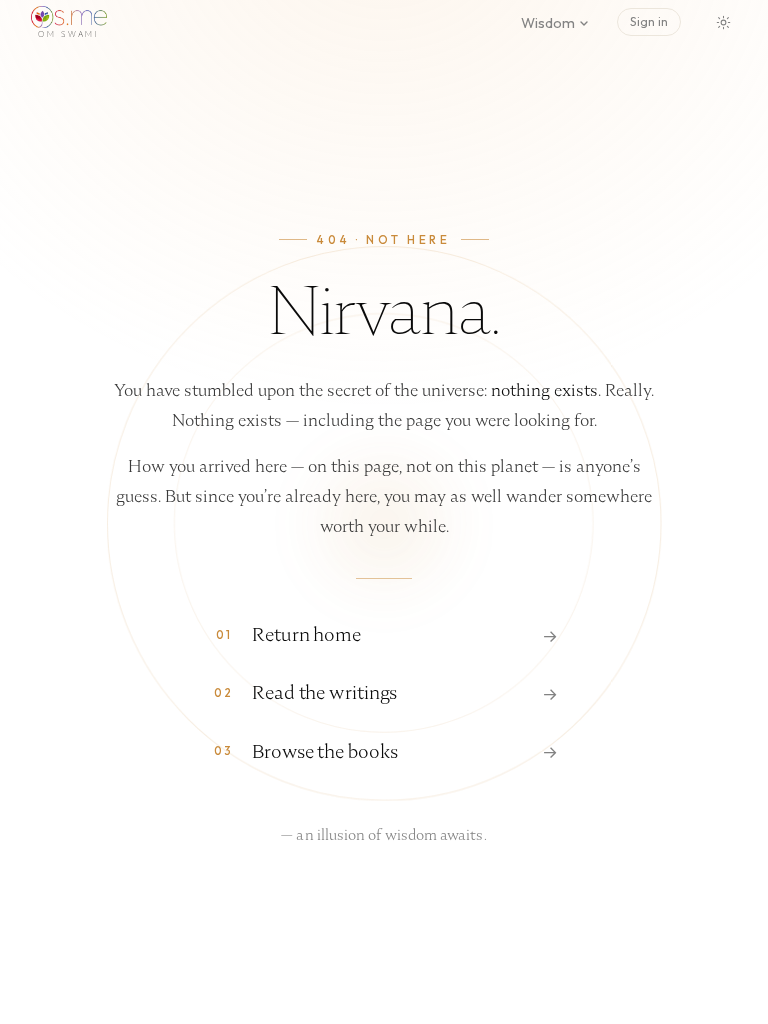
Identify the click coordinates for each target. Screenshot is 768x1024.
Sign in (649, 21)
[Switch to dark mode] (723, 22)
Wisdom (548, 23)
